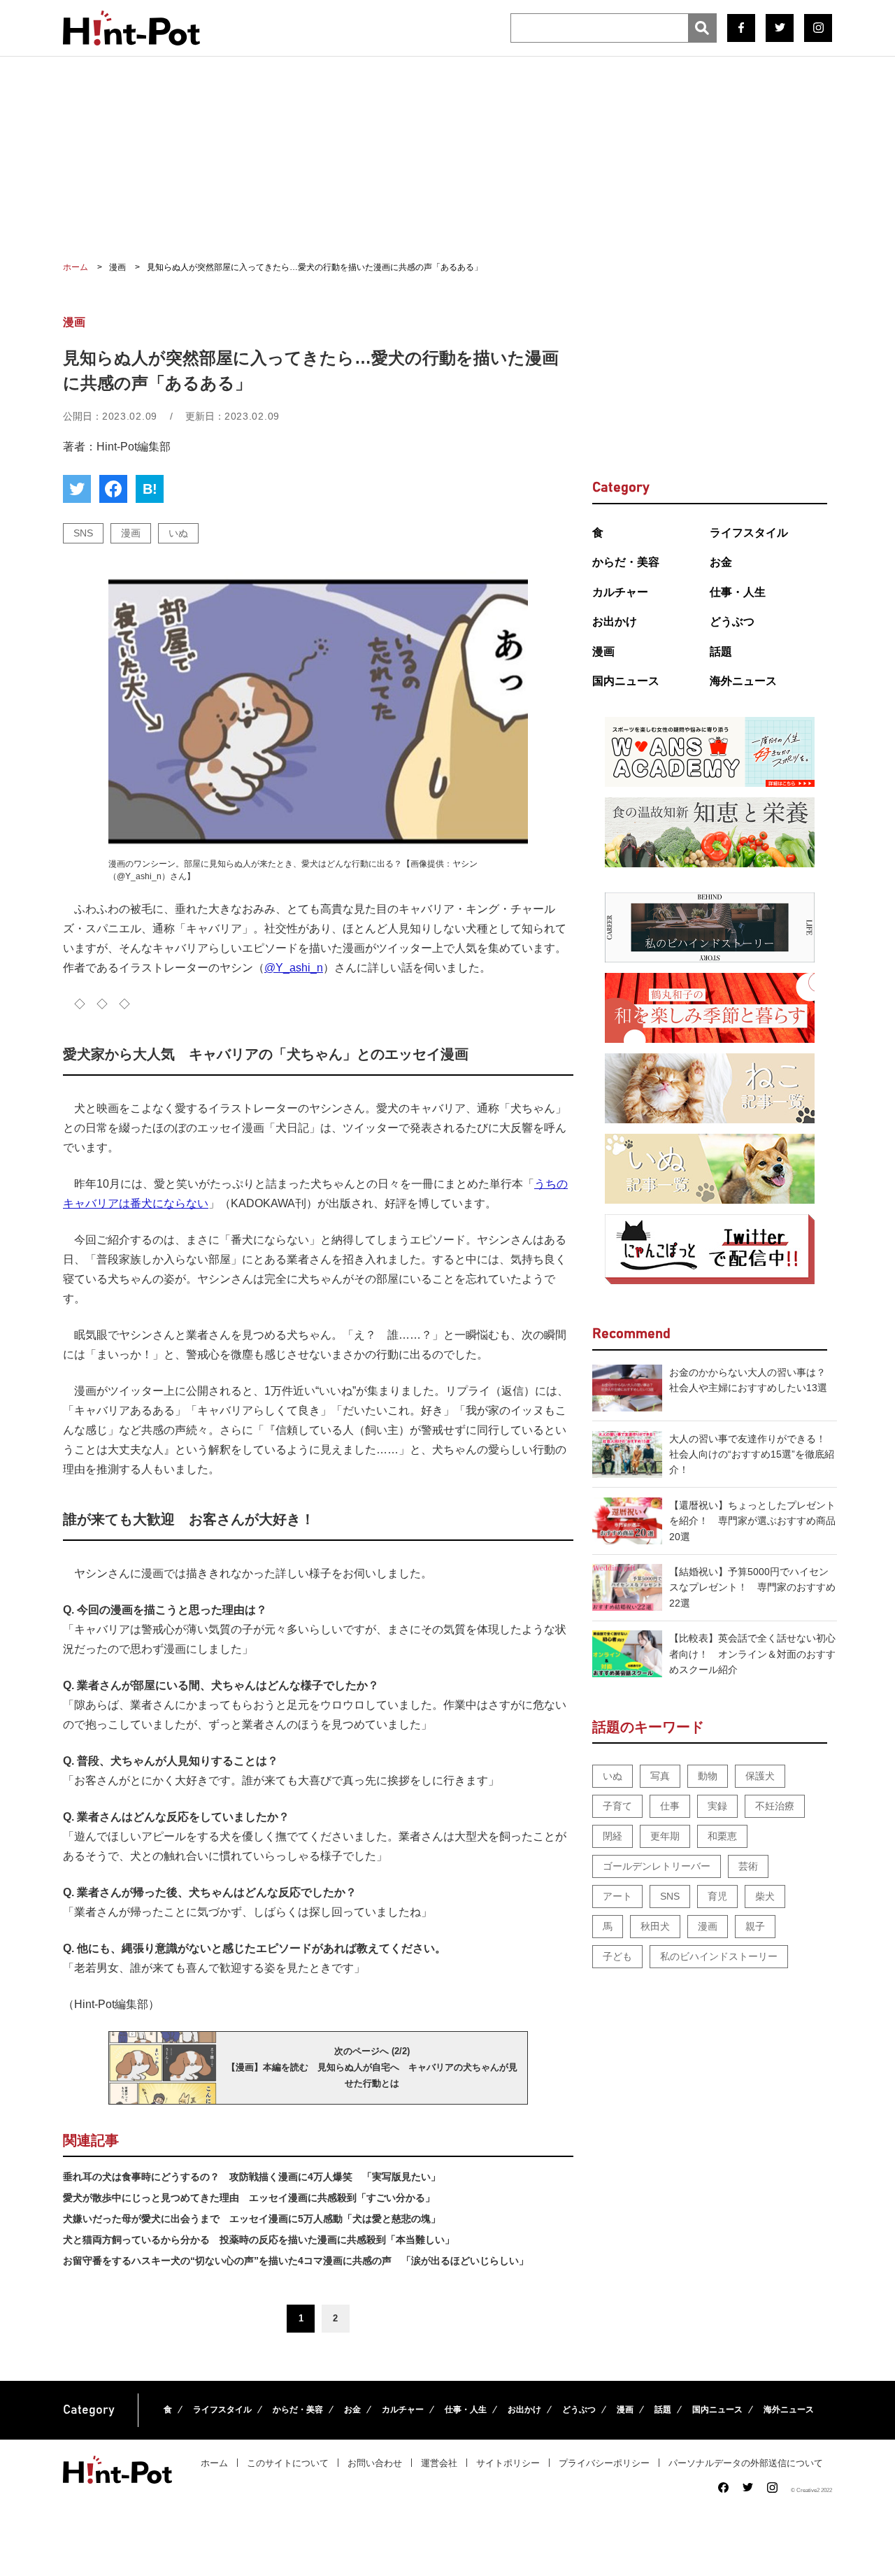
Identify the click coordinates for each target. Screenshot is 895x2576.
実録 (717, 1806)
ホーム (214, 2463)
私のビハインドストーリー (719, 1956)
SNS (83, 533)
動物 (708, 1776)
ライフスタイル (749, 533)
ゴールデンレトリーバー (657, 1866)
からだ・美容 (626, 562)
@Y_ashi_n (294, 968)
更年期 (665, 1836)
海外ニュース (743, 681)
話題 (721, 652)
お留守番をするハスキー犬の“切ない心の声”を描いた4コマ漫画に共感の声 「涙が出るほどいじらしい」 (296, 2261)
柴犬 (765, 1896)
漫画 (131, 533)
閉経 (613, 1836)
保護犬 (760, 1776)
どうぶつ (732, 621)
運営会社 (439, 2463)
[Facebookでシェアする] (113, 489)
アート (617, 1896)
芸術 (748, 1866)
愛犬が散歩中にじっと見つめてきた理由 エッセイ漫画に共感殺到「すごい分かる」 (249, 2198)
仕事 (670, 1806)
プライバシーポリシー (604, 2463)
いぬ (178, 533)
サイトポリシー (508, 2463)
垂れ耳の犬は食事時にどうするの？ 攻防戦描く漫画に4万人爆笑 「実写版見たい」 (252, 2177)
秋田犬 (655, 1926)
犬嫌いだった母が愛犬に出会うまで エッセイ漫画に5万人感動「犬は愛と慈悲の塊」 (252, 2219)
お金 (721, 562)
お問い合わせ (375, 2463)
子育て (617, 1806)
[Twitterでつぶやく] (77, 489)
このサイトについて (288, 2463)
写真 (660, 1776)
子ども (617, 1956)
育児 (717, 1896)
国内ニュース (626, 681)
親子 (755, 1926)
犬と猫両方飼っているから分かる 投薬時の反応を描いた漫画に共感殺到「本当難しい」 (259, 2240)
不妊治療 (775, 1806)
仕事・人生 (738, 592)
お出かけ (615, 621)
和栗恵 (722, 1836)
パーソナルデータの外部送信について (746, 2463)
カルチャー (620, 592)
